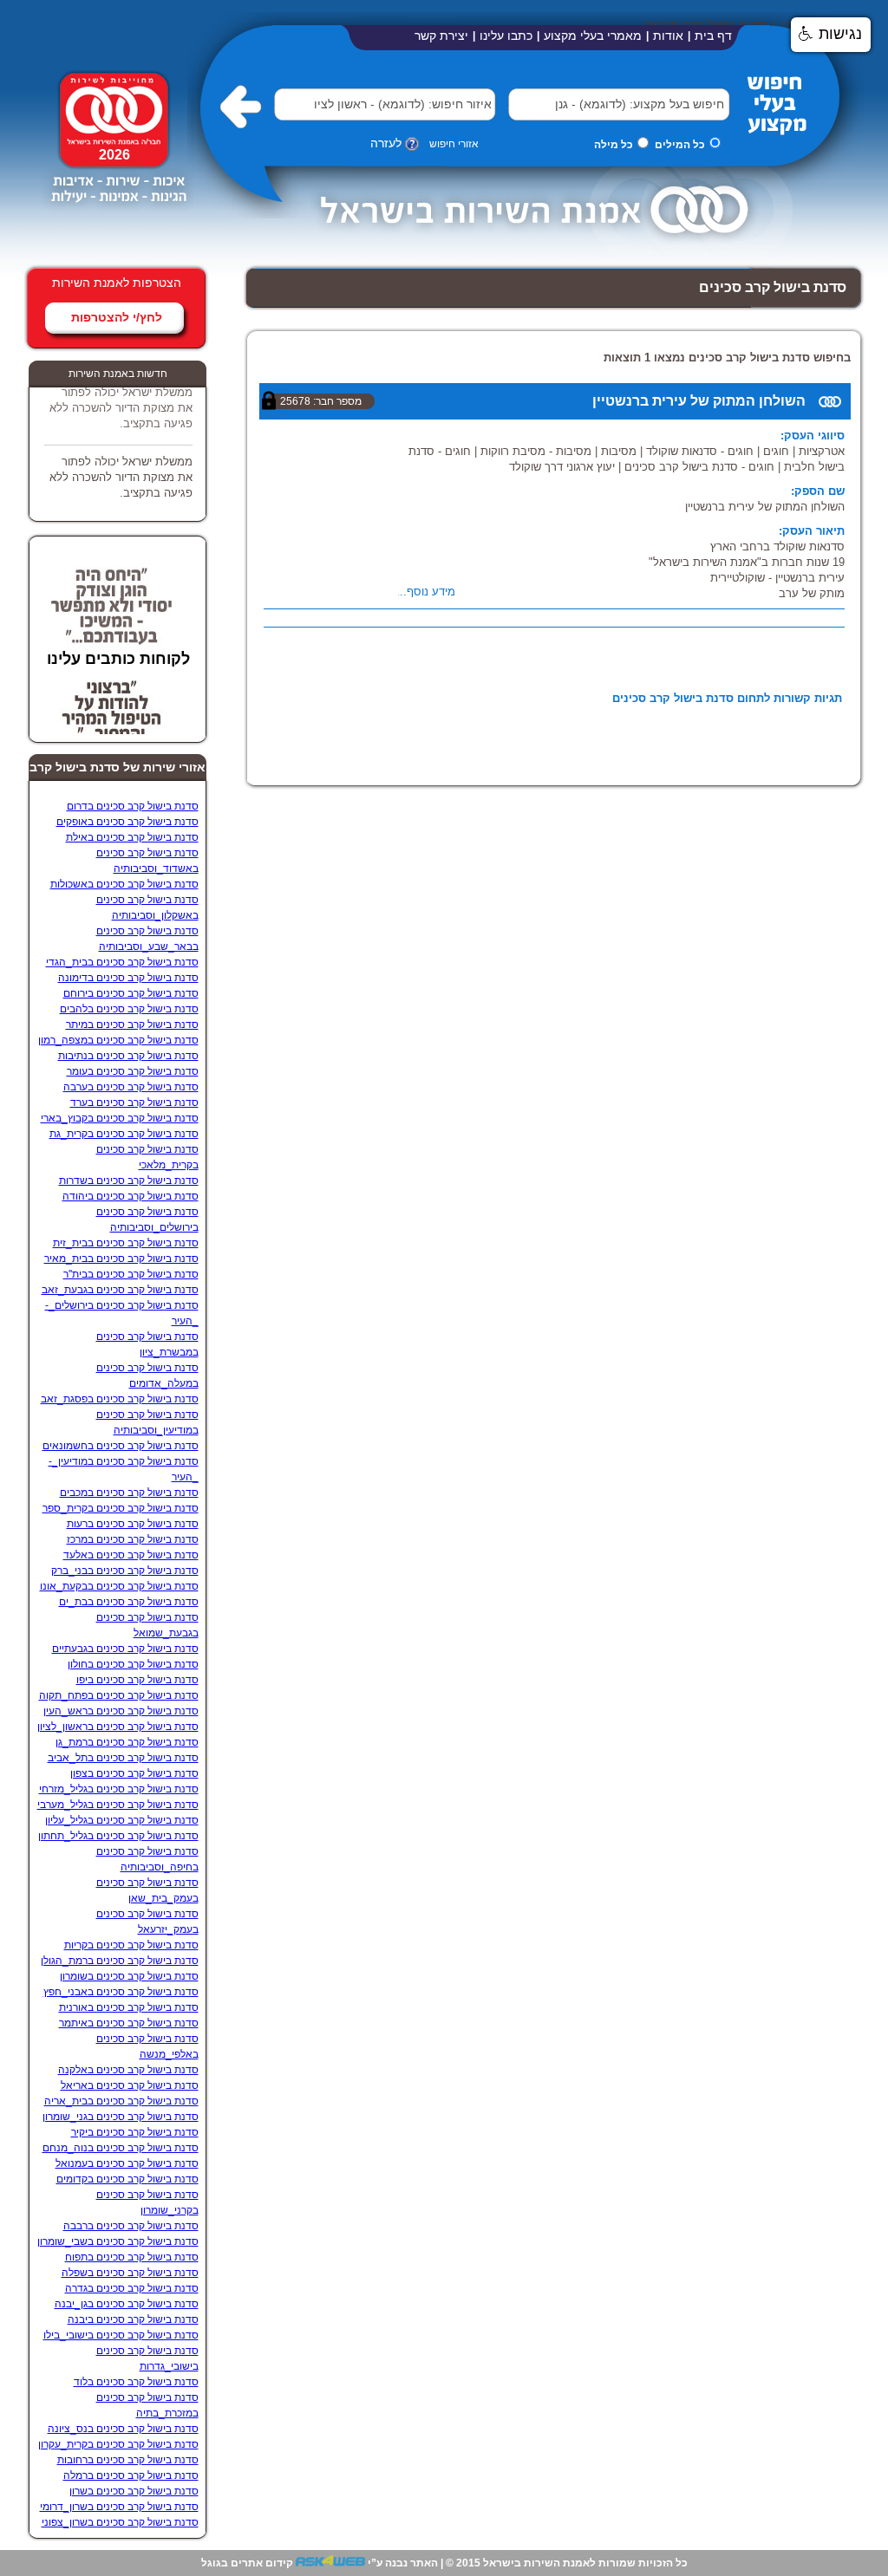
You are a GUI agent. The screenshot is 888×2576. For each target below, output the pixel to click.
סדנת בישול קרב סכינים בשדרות (129, 1181)
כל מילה (614, 145)
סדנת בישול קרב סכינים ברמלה (131, 2475)
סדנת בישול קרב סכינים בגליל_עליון (122, 1820)
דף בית (713, 36)
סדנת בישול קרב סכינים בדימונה (128, 978)
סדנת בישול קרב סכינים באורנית (129, 2007)
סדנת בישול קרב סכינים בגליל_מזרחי (119, 1789)
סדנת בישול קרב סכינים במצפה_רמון (118, 1040)
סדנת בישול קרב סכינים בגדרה (132, 2288)
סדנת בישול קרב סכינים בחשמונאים (121, 1446)
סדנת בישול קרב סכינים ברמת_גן (127, 1742)
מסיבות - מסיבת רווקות (536, 451)
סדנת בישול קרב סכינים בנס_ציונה (123, 2429)
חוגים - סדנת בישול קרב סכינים (699, 467)
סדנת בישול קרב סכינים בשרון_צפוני (120, 2522)
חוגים (776, 451)
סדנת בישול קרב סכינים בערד (134, 1103)
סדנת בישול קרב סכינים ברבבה (131, 2226)
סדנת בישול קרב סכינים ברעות (133, 1524)
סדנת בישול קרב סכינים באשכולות (124, 884)
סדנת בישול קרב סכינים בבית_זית (126, 1243)
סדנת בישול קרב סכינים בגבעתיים (125, 1649)
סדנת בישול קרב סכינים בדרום (133, 806)
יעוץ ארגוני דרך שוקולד (562, 467)
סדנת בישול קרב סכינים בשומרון (129, 1976)
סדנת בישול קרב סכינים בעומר (133, 1071)
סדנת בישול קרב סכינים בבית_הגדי (122, 962)
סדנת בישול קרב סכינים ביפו (137, 1680)
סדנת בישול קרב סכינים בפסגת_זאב (120, 1399)
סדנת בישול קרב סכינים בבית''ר (131, 1274)
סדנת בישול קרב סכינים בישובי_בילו (121, 2335)
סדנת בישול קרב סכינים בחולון (133, 1664)
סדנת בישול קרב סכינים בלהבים (129, 1009)
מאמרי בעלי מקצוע (593, 36)
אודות (668, 36)
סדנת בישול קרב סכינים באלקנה (128, 2070)
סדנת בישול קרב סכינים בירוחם (131, 993)
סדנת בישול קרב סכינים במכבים (129, 1493)
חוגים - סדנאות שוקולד (700, 451)
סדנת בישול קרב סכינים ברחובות (128, 2460)
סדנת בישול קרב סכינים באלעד (131, 1555)
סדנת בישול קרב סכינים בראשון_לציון (118, 1727)
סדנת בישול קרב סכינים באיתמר (129, 2023)
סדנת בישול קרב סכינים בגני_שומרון (121, 2117)
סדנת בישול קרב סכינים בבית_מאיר (121, 1259)
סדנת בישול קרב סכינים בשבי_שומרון (118, 2241)
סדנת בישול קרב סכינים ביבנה (133, 2319)
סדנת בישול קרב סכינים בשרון (134, 2491)
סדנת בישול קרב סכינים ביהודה (131, 1196)
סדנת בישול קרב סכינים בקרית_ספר (121, 1508)
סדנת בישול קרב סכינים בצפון (134, 1773)
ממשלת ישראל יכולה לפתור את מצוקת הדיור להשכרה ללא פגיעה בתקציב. (121, 398)
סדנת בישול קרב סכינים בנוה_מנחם (121, 2148)
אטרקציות (822, 451)
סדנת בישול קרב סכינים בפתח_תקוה (119, 1695)
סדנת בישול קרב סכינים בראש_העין (121, 1711)
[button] (534, 104)
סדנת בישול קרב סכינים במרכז (133, 1539)
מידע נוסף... (426, 592)
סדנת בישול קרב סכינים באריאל (130, 2085)
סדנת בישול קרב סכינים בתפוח (132, 2257)
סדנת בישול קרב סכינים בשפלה (130, 2273)
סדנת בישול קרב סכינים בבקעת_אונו (119, 1586)
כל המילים (680, 145)
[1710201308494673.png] (117, 210)
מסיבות (619, 451)
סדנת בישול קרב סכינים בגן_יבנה (127, 2304)
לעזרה (386, 143)
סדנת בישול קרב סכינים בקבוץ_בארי (120, 1118)
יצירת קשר (441, 36)
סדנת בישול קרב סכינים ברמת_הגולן (120, 1961)
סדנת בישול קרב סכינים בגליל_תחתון (118, 1836)
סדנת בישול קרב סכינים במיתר (132, 1025)
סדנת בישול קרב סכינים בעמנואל (127, 2163)
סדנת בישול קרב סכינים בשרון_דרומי (119, 2507)
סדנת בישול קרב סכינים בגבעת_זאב (120, 1290)
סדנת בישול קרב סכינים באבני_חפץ (121, 1992)
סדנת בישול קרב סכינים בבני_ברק (125, 1571)
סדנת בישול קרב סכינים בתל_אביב (123, 1758)
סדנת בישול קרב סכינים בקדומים (127, 2179)
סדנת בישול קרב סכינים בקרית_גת (124, 1134)
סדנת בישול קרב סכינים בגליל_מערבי (118, 1805)
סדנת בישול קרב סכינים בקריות (131, 1945)
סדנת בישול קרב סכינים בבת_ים (129, 1602)
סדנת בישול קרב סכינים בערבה (131, 1087)
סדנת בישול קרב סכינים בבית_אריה (121, 2101)
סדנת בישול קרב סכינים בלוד (136, 2382)
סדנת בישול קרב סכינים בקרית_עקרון (118, 2444)
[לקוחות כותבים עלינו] (112, 633)
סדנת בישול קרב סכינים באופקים (127, 822)
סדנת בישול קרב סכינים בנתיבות (128, 1056)
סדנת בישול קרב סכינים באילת (132, 837)
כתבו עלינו (506, 36)
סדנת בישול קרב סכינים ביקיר (135, 2132)
